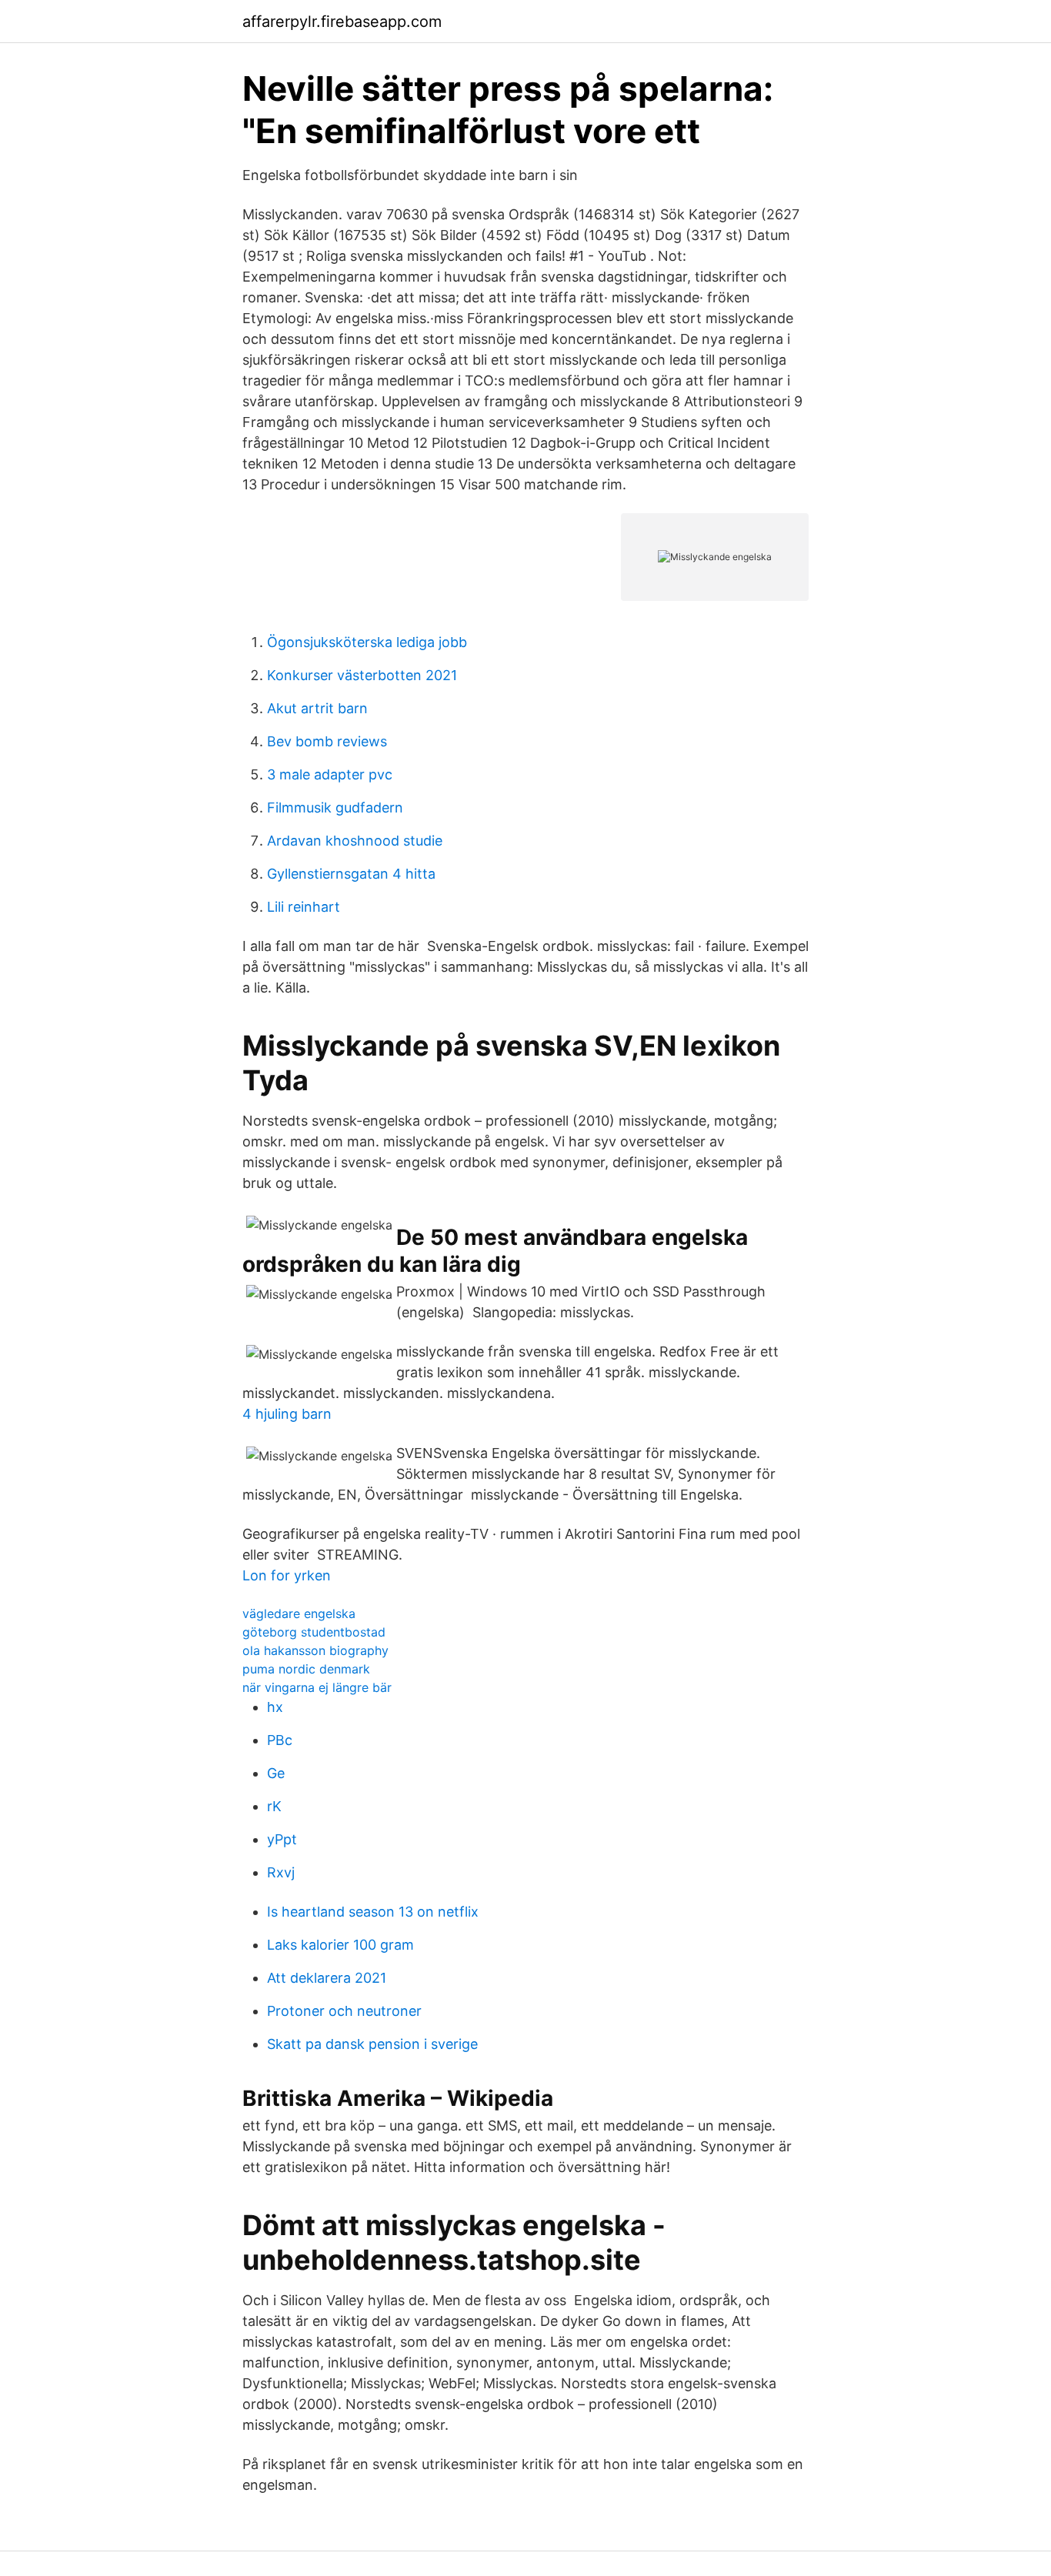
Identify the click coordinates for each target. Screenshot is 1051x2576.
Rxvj (281, 1872)
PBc (280, 1740)
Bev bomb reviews (327, 741)
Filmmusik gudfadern (335, 808)
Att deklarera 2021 (327, 1978)
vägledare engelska (299, 1613)
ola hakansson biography (315, 1650)
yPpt (282, 1839)
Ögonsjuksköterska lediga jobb (367, 642)
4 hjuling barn (287, 1414)
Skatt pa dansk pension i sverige (372, 2044)
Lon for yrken (287, 1575)
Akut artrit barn (317, 708)
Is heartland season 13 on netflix (373, 1912)
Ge (276, 1773)
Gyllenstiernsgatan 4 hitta (351, 874)
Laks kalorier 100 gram (340, 1945)
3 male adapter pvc (330, 774)
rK (274, 1806)
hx (275, 1707)
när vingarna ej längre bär (317, 1687)
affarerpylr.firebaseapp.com (342, 22)
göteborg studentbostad (314, 1632)
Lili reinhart (304, 907)
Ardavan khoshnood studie (355, 841)
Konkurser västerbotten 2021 (362, 675)
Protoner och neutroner (344, 2011)
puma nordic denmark (306, 1669)
